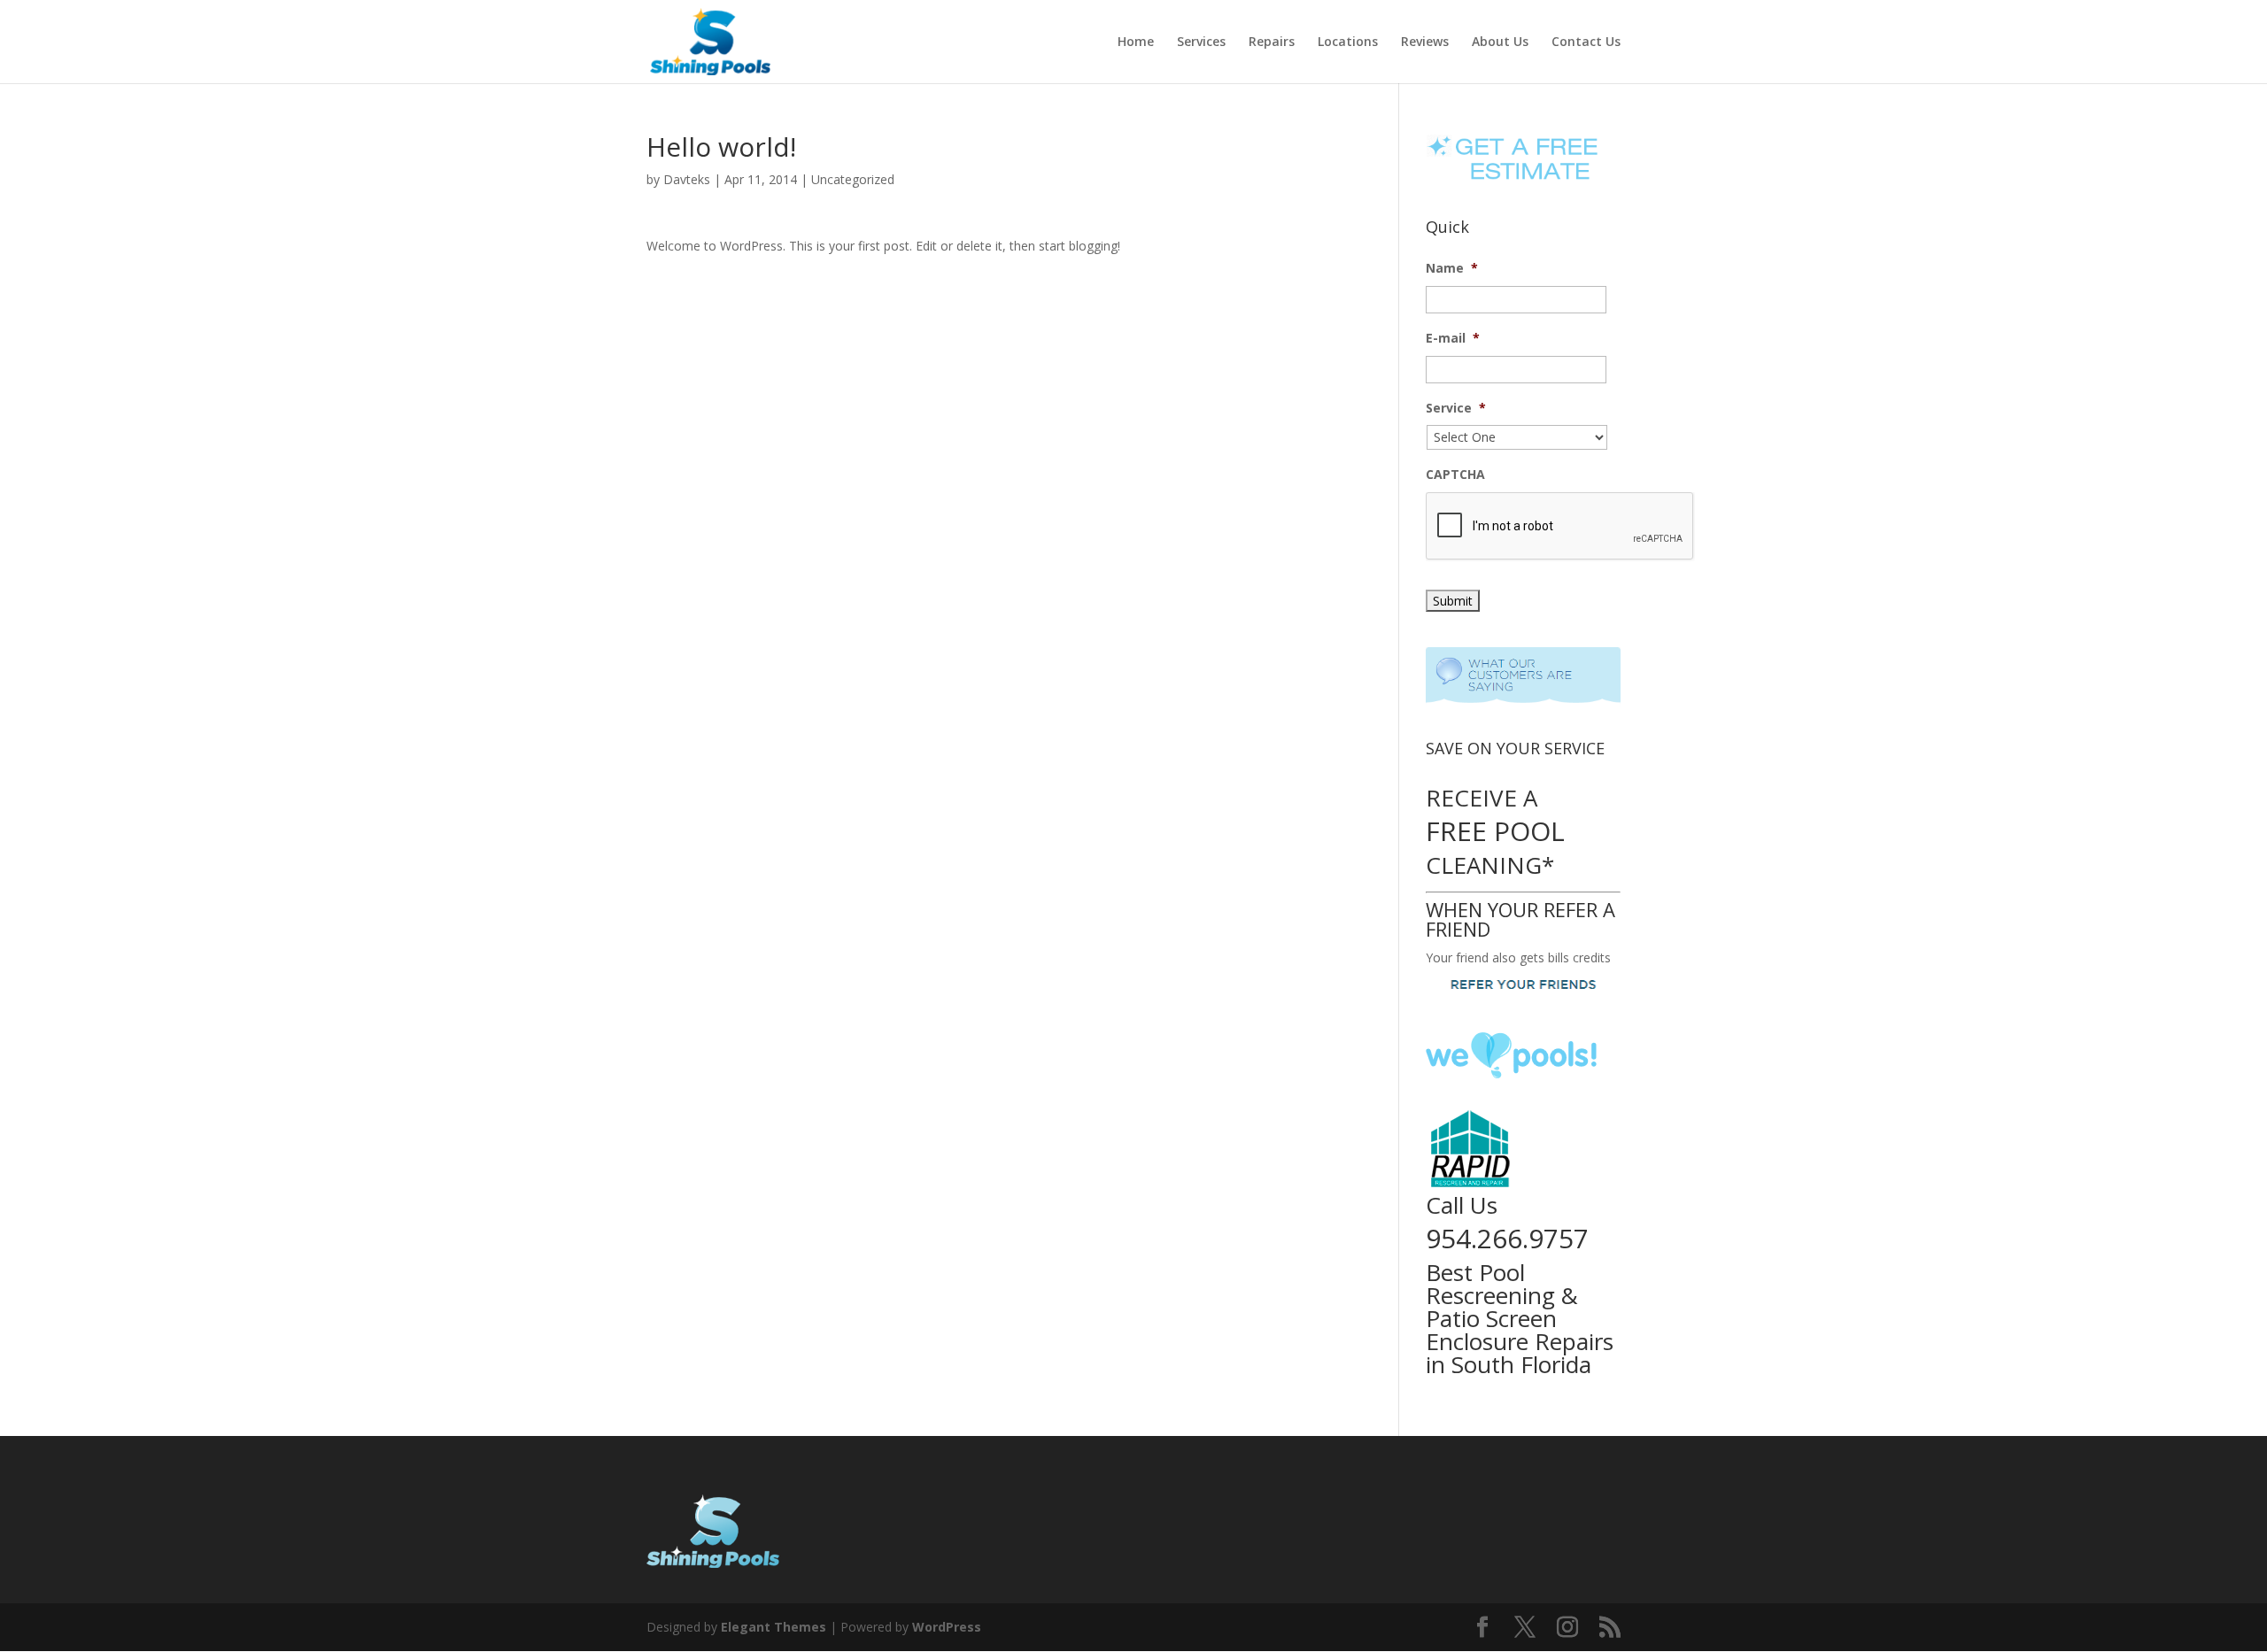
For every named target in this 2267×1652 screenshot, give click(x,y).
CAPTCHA (1455, 475)
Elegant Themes (774, 1627)
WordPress (947, 1627)
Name (1452, 268)
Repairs (1272, 42)
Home (1136, 42)
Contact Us (1586, 42)
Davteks (687, 179)
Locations (1348, 42)
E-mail (1453, 338)
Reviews (1425, 42)
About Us (1500, 42)
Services (1201, 42)
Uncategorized (853, 179)
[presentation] (1560, 527)
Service (1456, 408)
